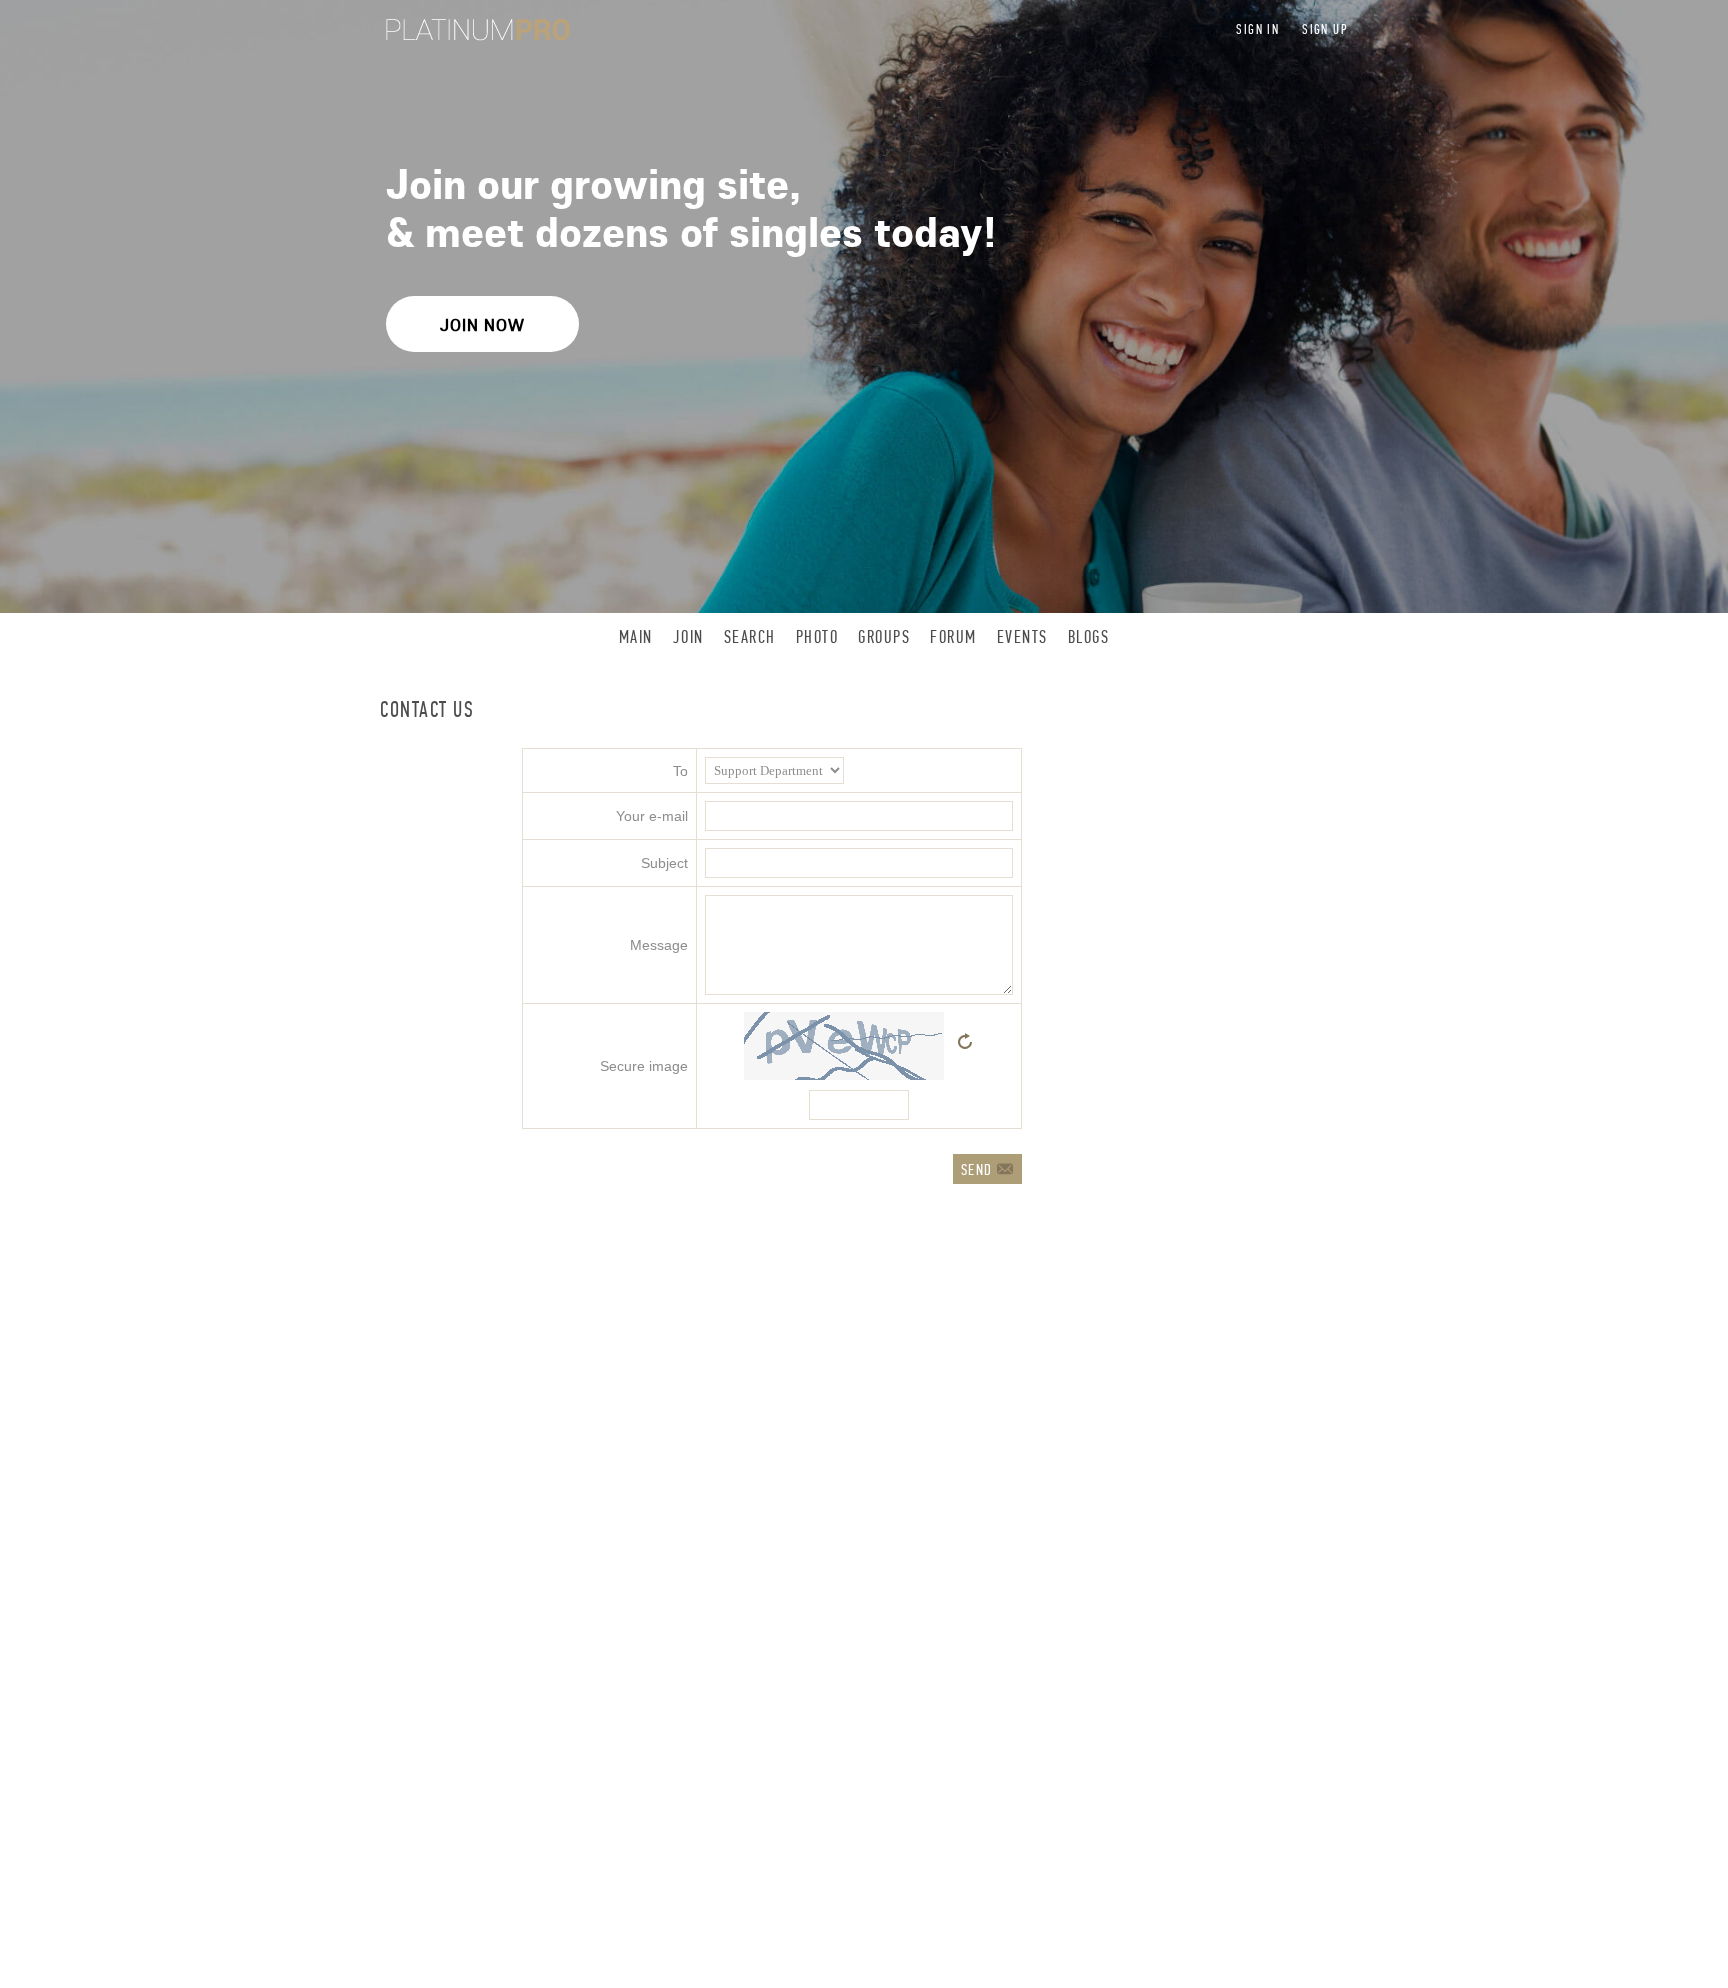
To (680, 771)
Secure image (644, 1066)
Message (659, 945)
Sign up (1325, 29)
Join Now (482, 324)
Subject (664, 863)
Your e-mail (652, 816)
